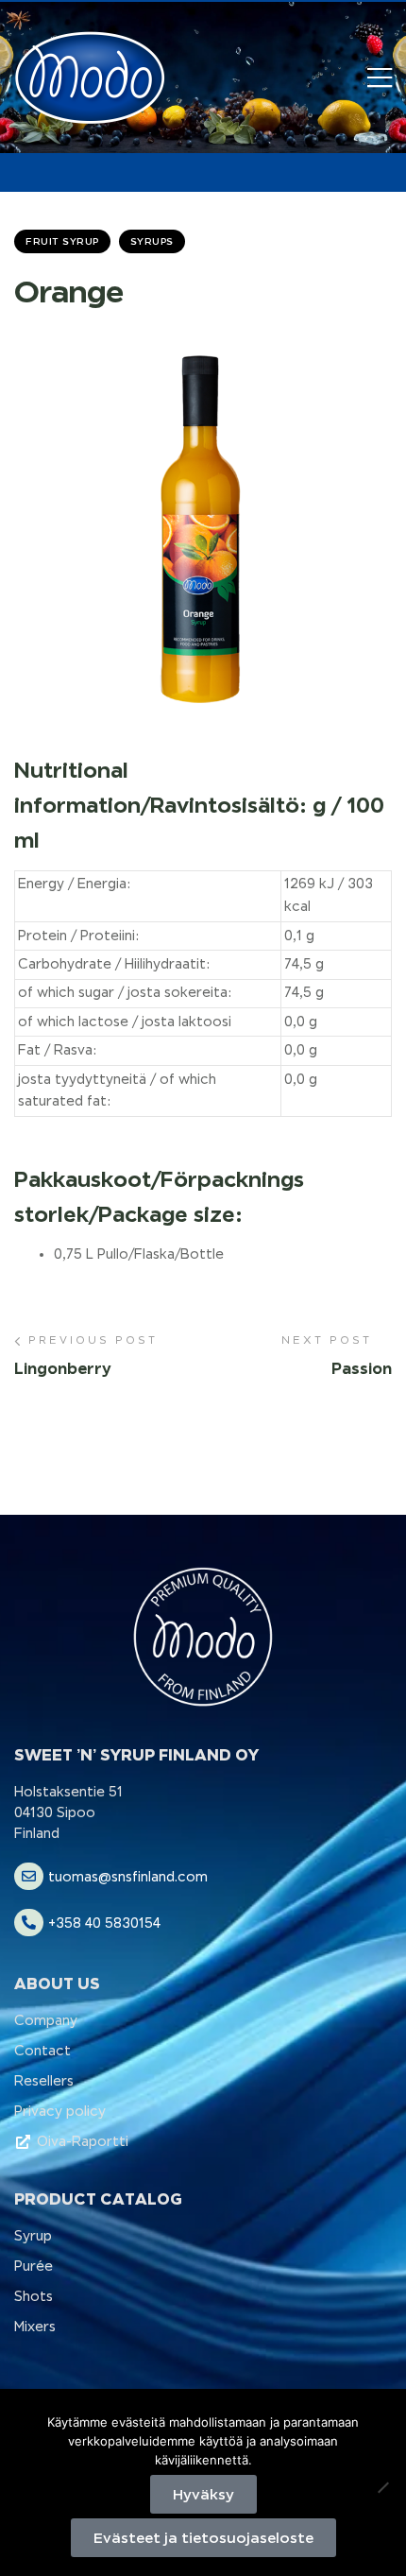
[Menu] (380, 77)
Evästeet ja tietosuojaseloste (203, 2538)
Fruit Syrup (62, 241)
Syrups (152, 241)
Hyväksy (203, 2494)
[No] (382, 2487)
